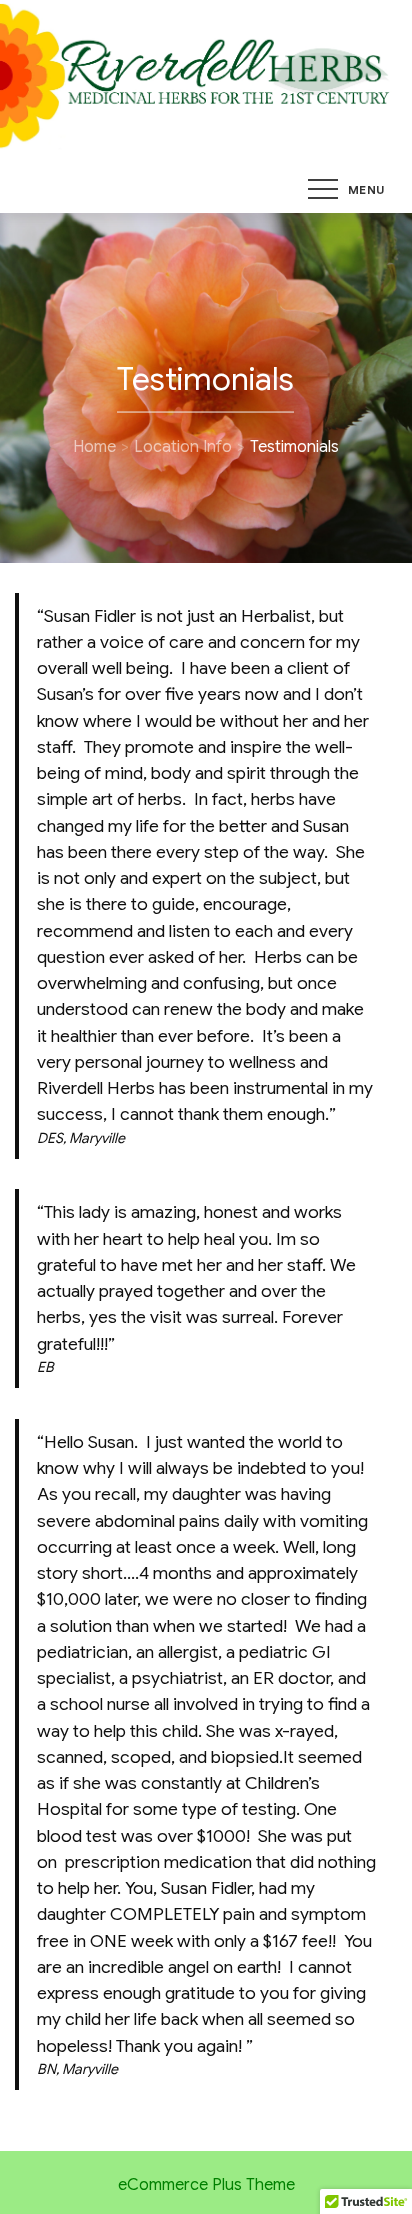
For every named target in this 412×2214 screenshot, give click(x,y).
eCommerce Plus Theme (206, 2185)
